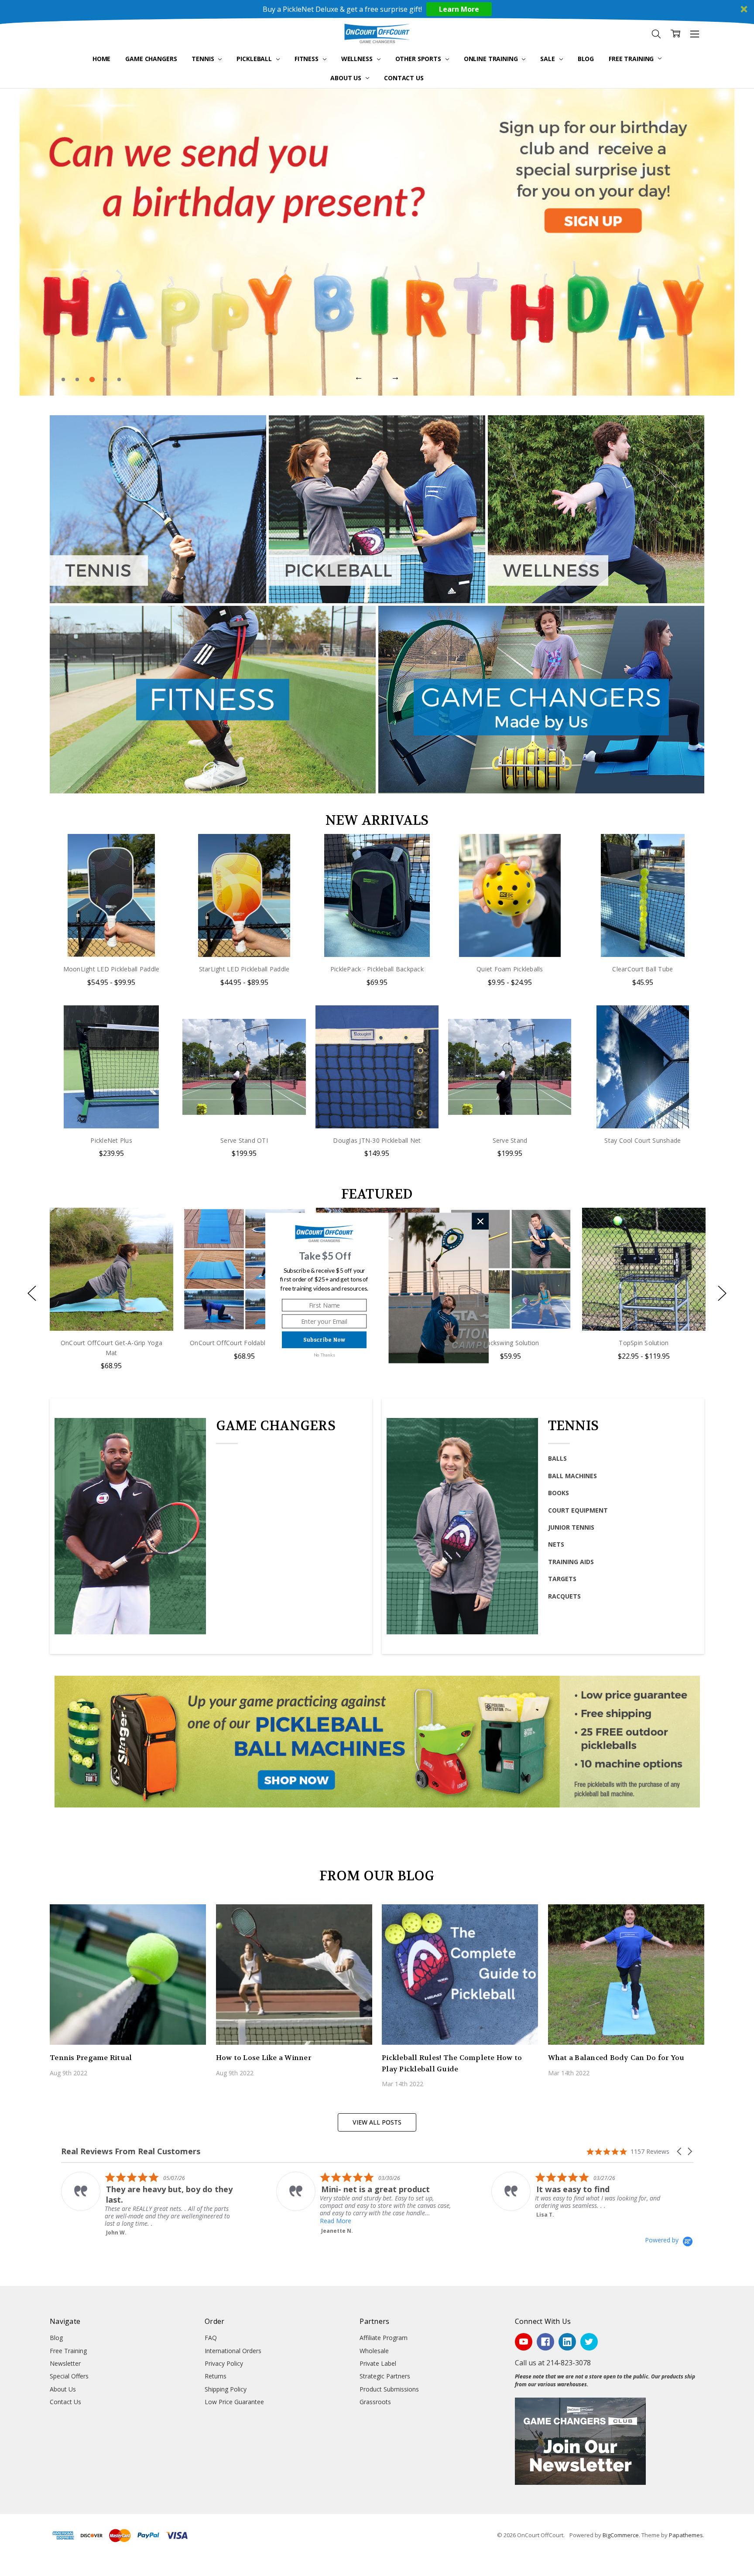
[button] (325, 1256)
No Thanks (324, 1355)
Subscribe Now (324, 1340)
